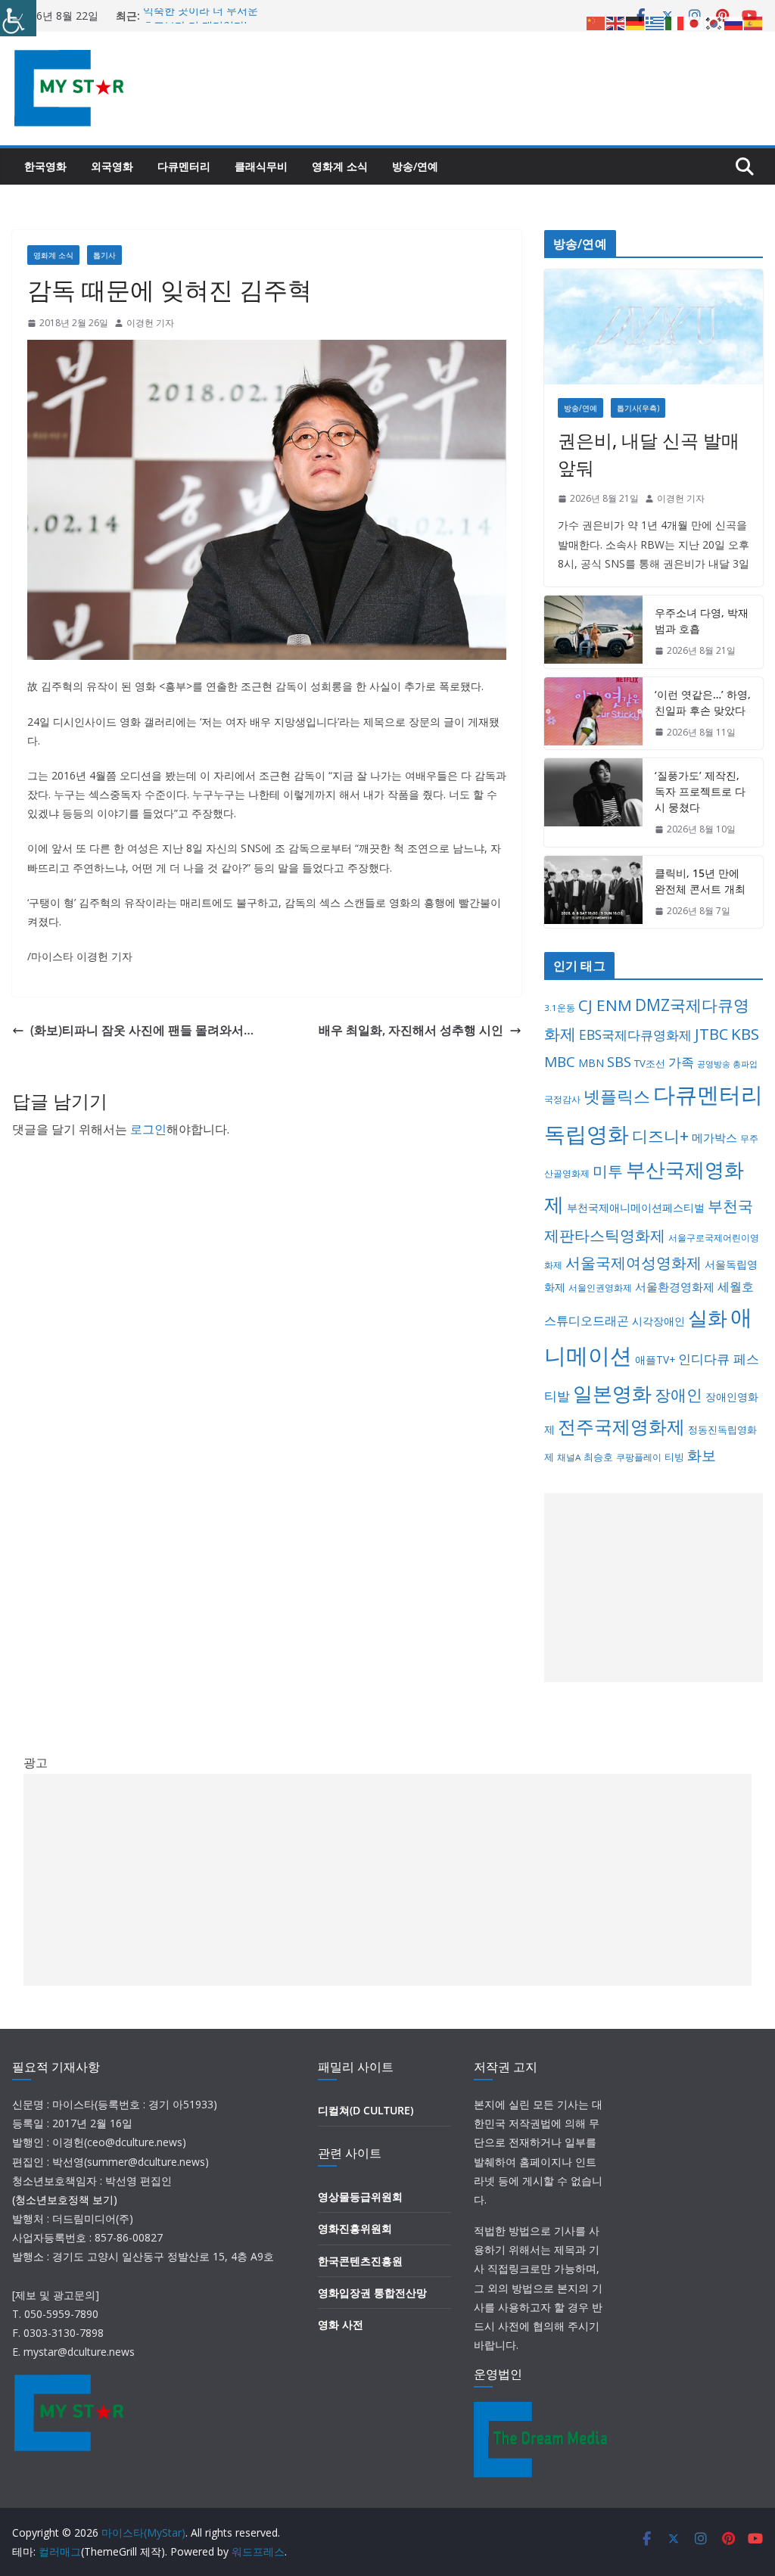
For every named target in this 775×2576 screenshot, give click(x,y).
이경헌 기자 (150, 323)
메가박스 (714, 1137)
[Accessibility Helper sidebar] (18, 18)
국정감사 (562, 1099)
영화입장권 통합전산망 (372, 2293)
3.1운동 (560, 1008)
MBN (591, 1063)
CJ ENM (605, 1005)
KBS (745, 1034)
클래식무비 (261, 166)
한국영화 (45, 166)
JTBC (711, 1034)
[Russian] (734, 22)
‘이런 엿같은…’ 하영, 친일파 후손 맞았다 (703, 702)
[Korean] (714, 22)
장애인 (679, 1395)
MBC (560, 1062)
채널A (569, 1457)
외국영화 (112, 166)
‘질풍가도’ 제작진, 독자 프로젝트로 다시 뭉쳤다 (700, 791)
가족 (681, 1062)
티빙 (674, 1457)
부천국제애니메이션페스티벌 (636, 1207)
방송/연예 (415, 166)
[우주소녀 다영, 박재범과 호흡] (593, 632)
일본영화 (612, 1393)
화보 (702, 1455)
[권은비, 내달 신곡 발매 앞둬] (654, 327)
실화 (708, 1318)
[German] (636, 22)
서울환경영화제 (675, 1286)
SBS (619, 1061)
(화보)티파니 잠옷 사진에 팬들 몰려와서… (142, 1030)
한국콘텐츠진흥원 (360, 2261)
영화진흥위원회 (355, 2228)
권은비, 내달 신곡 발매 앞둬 (649, 454)
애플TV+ (655, 1360)
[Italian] (675, 22)
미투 (608, 1171)
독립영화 (587, 1134)
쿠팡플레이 (639, 1457)
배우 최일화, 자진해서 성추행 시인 (411, 1030)
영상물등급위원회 (360, 2196)
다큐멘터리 (184, 166)
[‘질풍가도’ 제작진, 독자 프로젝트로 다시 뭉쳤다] (593, 803)
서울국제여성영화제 (633, 1263)
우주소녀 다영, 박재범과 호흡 (702, 621)
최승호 (598, 1457)
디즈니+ (660, 1136)
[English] (616, 22)
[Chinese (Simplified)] (596, 22)
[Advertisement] (654, 1588)
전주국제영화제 (621, 1426)
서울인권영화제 (600, 1288)
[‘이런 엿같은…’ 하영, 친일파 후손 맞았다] (593, 714)
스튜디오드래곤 (587, 1321)
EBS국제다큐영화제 (635, 1034)
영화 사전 (341, 2324)
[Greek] (655, 22)
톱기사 (104, 255)
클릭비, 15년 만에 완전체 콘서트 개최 (700, 881)
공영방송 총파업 (727, 1064)
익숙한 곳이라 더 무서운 (201, 16)
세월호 (736, 1286)
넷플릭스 (617, 1096)
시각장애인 (658, 1321)
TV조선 (650, 1063)
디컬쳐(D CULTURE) (366, 2110)
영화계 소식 (340, 166)
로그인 (148, 1129)
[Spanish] (754, 22)
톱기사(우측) (638, 408)
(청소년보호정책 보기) (65, 2200)
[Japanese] (695, 22)
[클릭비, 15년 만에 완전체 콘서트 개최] (593, 892)
